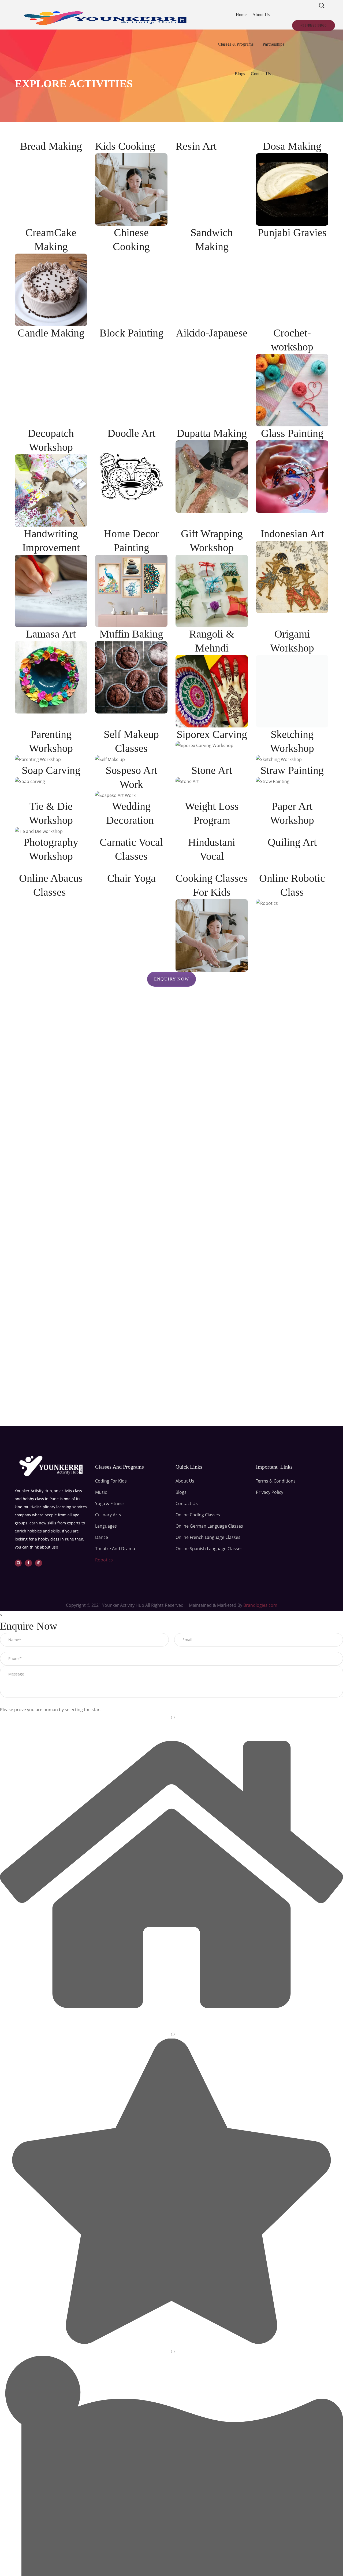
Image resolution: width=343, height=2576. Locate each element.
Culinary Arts (108, 1515)
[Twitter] (18, 1563)
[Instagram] (39, 1563)
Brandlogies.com (260, 1605)
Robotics (104, 1560)
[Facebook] (28, 1563)
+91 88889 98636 (314, 25)
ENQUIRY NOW (172, 979)
